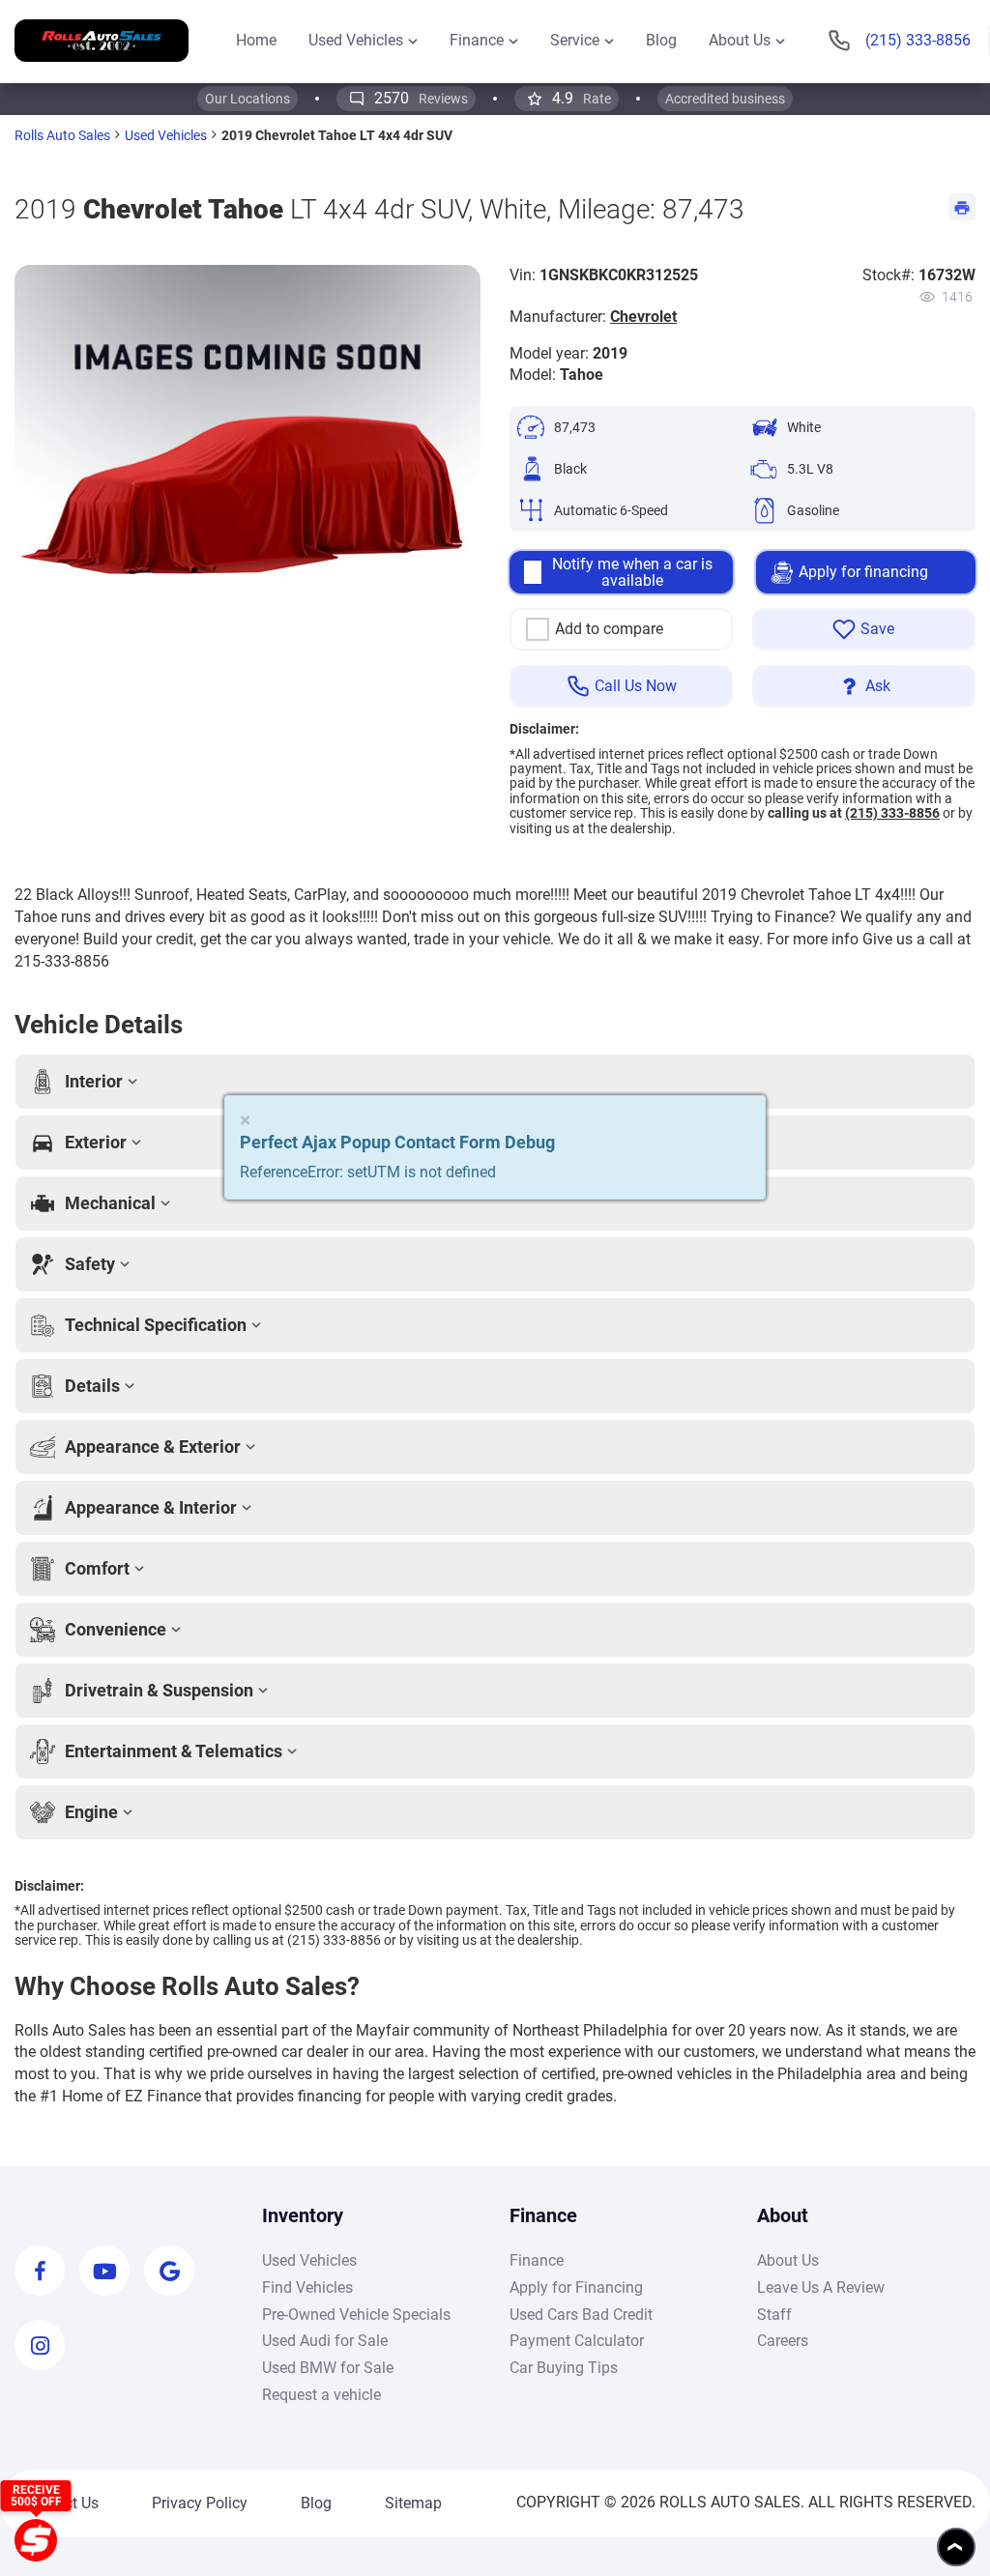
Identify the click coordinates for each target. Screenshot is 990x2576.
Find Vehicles (307, 2287)
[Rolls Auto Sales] (102, 40)
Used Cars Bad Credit (581, 2315)
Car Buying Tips (564, 2368)
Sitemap (413, 2503)
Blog (316, 2503)
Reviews (421, 98)
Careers (783, 2341)
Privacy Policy (200, 2503)
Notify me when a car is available (632, 573)
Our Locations (247, 99)
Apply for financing (863, 572)
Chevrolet (643, 317)
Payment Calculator (577, 2341)
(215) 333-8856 (892, 813)
